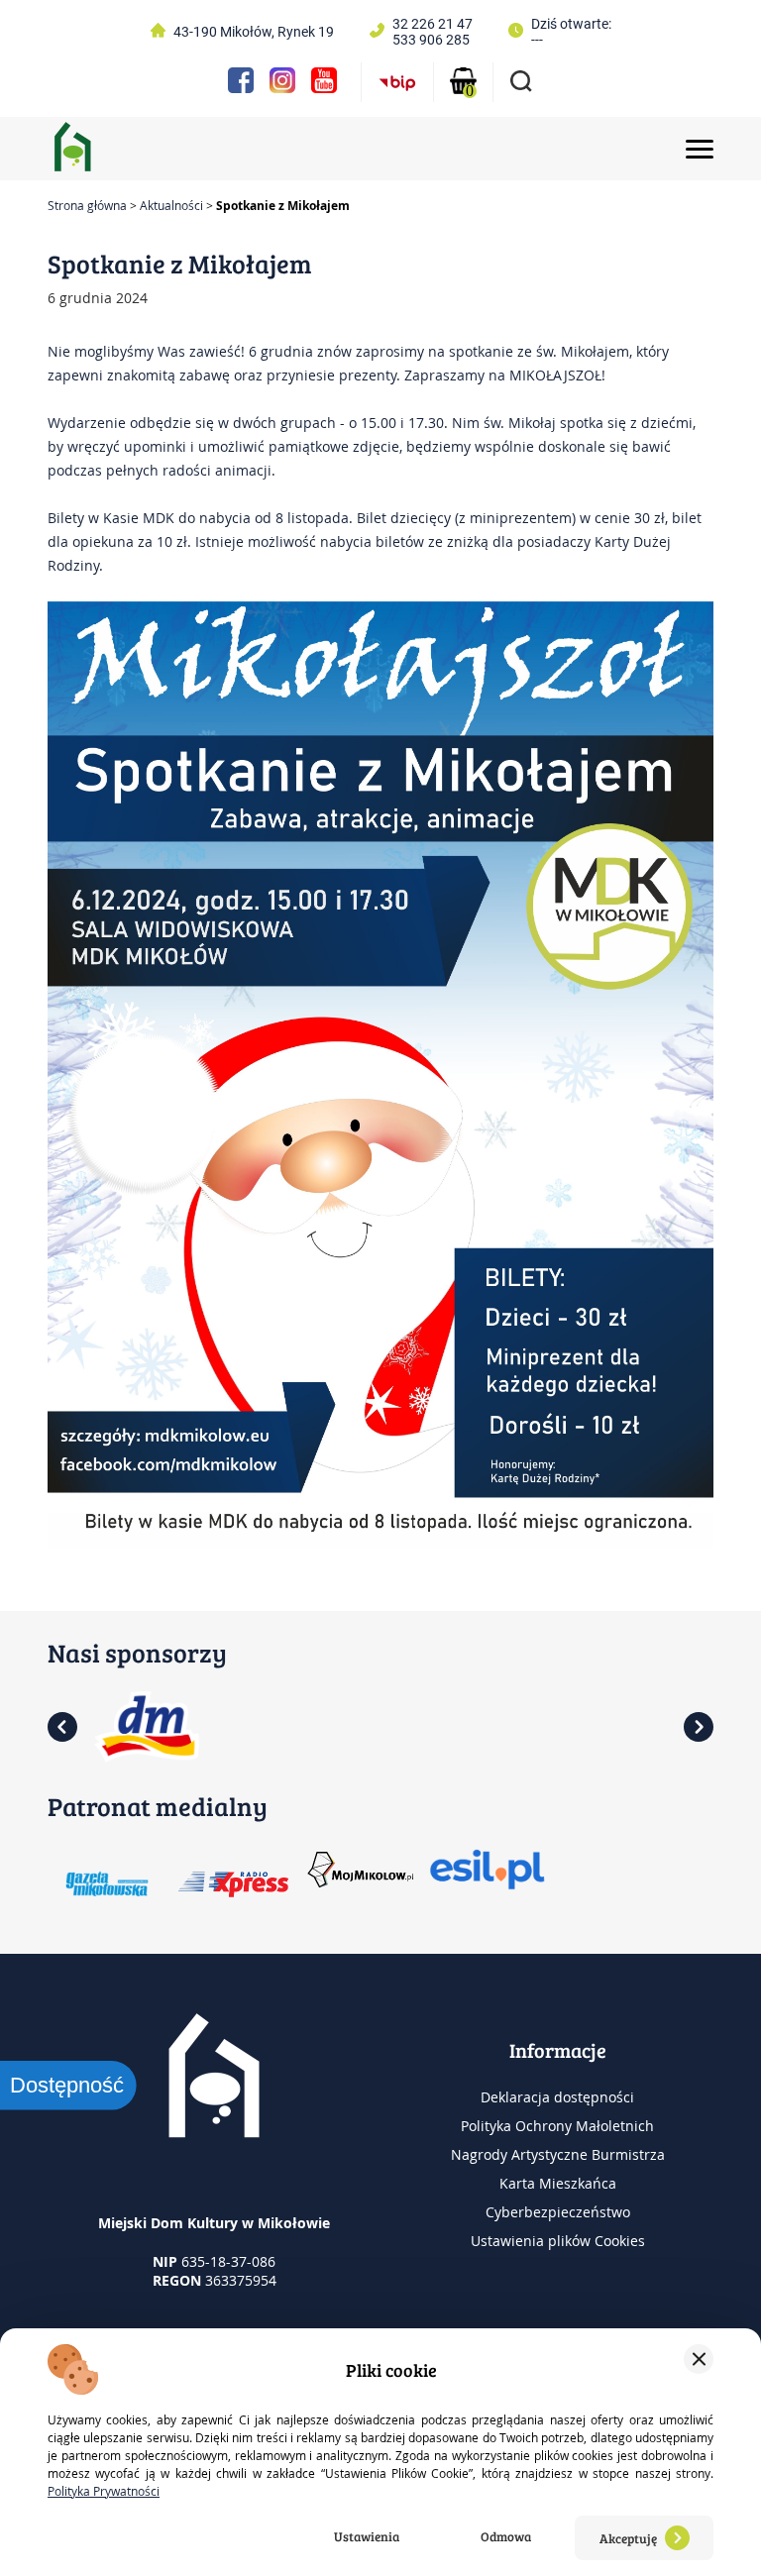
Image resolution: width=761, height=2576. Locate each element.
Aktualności (171, 205)
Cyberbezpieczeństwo (558, 2212)
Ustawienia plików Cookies (558, 2241)
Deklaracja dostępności (557, 2097)
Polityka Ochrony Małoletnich (557, 2126)
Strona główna (87, 205)
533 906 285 (431, 40)
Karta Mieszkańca (558, 2183)
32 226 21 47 (433, 24)
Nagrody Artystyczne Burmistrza (558, 2154)
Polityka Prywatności (104, 2491)
